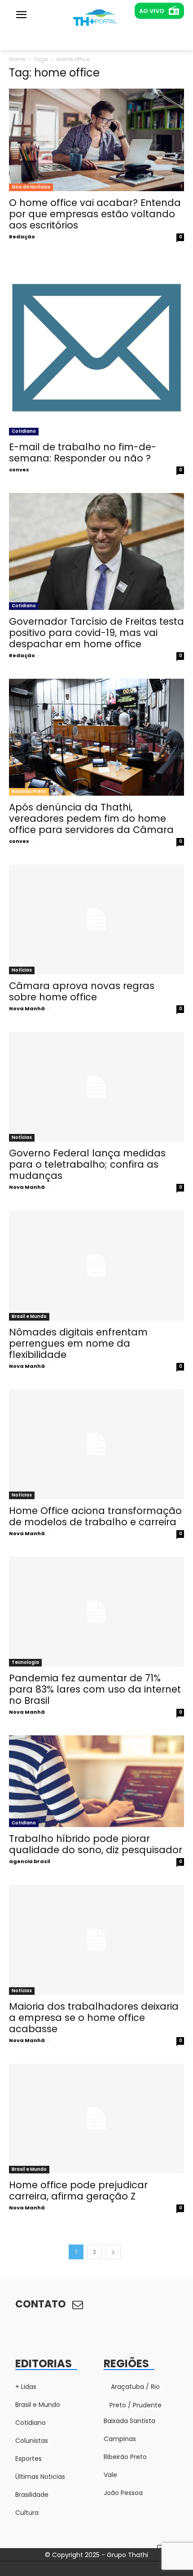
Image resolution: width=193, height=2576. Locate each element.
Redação (22, 237)
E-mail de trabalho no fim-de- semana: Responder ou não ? (83, 452)
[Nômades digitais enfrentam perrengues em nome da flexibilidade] (96, 1265)
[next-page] (113, 2252)
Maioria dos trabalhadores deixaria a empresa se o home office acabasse (94, 2018)
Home (17, 59)
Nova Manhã (27, 1008)
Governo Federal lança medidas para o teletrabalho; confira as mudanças (87, 1164)
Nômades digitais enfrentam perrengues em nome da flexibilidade (78, 1343)
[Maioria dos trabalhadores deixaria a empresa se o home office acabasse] (96, 1940)
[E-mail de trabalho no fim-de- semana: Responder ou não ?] (96, 348)
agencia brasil (30, 1861)
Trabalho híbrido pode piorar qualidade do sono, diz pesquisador (96, 1844)
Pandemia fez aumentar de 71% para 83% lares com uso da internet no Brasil (95, 1689)
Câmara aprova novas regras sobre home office (82, 991)
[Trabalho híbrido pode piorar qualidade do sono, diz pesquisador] (96, 1781)
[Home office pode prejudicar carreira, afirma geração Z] (96, 2119)
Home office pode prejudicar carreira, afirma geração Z (78, 2191)
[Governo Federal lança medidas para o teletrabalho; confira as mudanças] (96, 1087)
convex (19, 470)
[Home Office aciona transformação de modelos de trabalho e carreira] (96, 1444)
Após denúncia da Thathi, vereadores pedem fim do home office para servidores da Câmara (91, 818)
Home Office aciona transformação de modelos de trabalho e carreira (95, 1516)
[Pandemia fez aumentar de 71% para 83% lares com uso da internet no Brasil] (96, 1612)
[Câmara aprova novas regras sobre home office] (96, 919)
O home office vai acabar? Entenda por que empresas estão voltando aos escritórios (95, 214)
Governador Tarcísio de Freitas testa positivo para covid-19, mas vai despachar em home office (96, 633)
